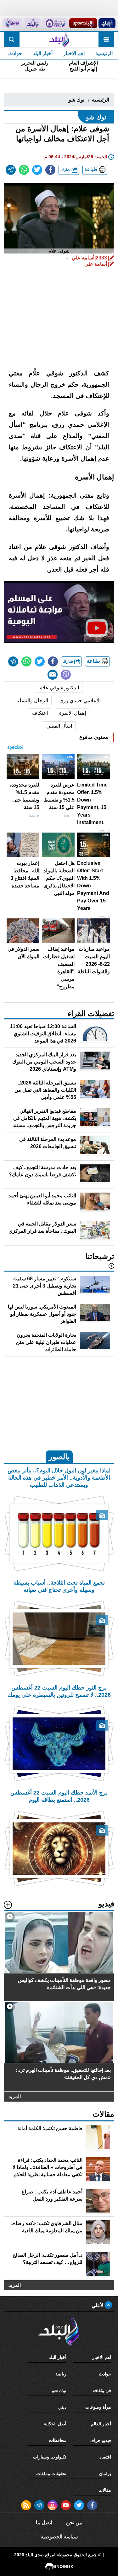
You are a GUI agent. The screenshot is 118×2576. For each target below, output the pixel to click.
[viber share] (66, 675)
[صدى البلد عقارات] (33, 23)
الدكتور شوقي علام (59, 688)
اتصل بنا (44, 2523)
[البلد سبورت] (83, 23)
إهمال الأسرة (73, 713)
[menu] (106, 39)
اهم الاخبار (74, 53)
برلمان (105, 2474)
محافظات (58, 2440)
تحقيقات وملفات (51, 2474)
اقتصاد (105, 2457)
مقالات (105, 2490)
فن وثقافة (102, 2391)
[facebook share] (50, 170)
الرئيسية (104, 53)
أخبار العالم (101, 2424)
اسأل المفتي (59, 726)
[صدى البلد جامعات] (55, 23)
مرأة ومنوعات (98, 2407)
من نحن (74, 2523)
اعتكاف (40, 713)
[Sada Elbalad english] (12, 23)
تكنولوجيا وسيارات (50, 2457)
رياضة (61, 2374)
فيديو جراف (100, 2440)
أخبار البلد (43, 53)
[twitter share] (37, 170)
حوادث (15, 53)
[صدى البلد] (59, 39)
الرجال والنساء (33, 700)
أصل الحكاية (55, 2424)
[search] (12, 39)
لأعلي (98, 2305)
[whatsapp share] (24, 170)
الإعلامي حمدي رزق (80, 700)
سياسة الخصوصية (59, 2537)
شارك (66, 170)
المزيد (15, 2096)
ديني (62, 2407)
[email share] (11, 170)
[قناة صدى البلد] (107, 23)
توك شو (76, 100)
